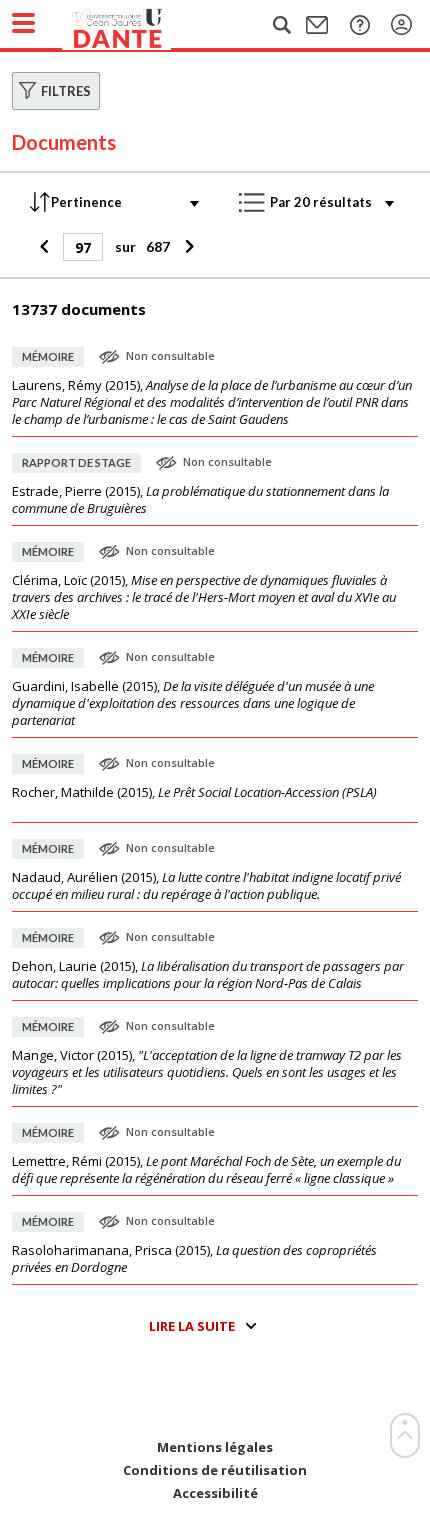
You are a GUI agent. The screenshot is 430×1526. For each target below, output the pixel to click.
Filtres (66, 91)
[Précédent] (46, 247)
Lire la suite (192, 1326)
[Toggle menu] (23, 23)
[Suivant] (186, 247)
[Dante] (137, 25)
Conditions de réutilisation (215, 1470)
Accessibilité (215, 1493)
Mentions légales (215, 1447)
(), (212, 402)
